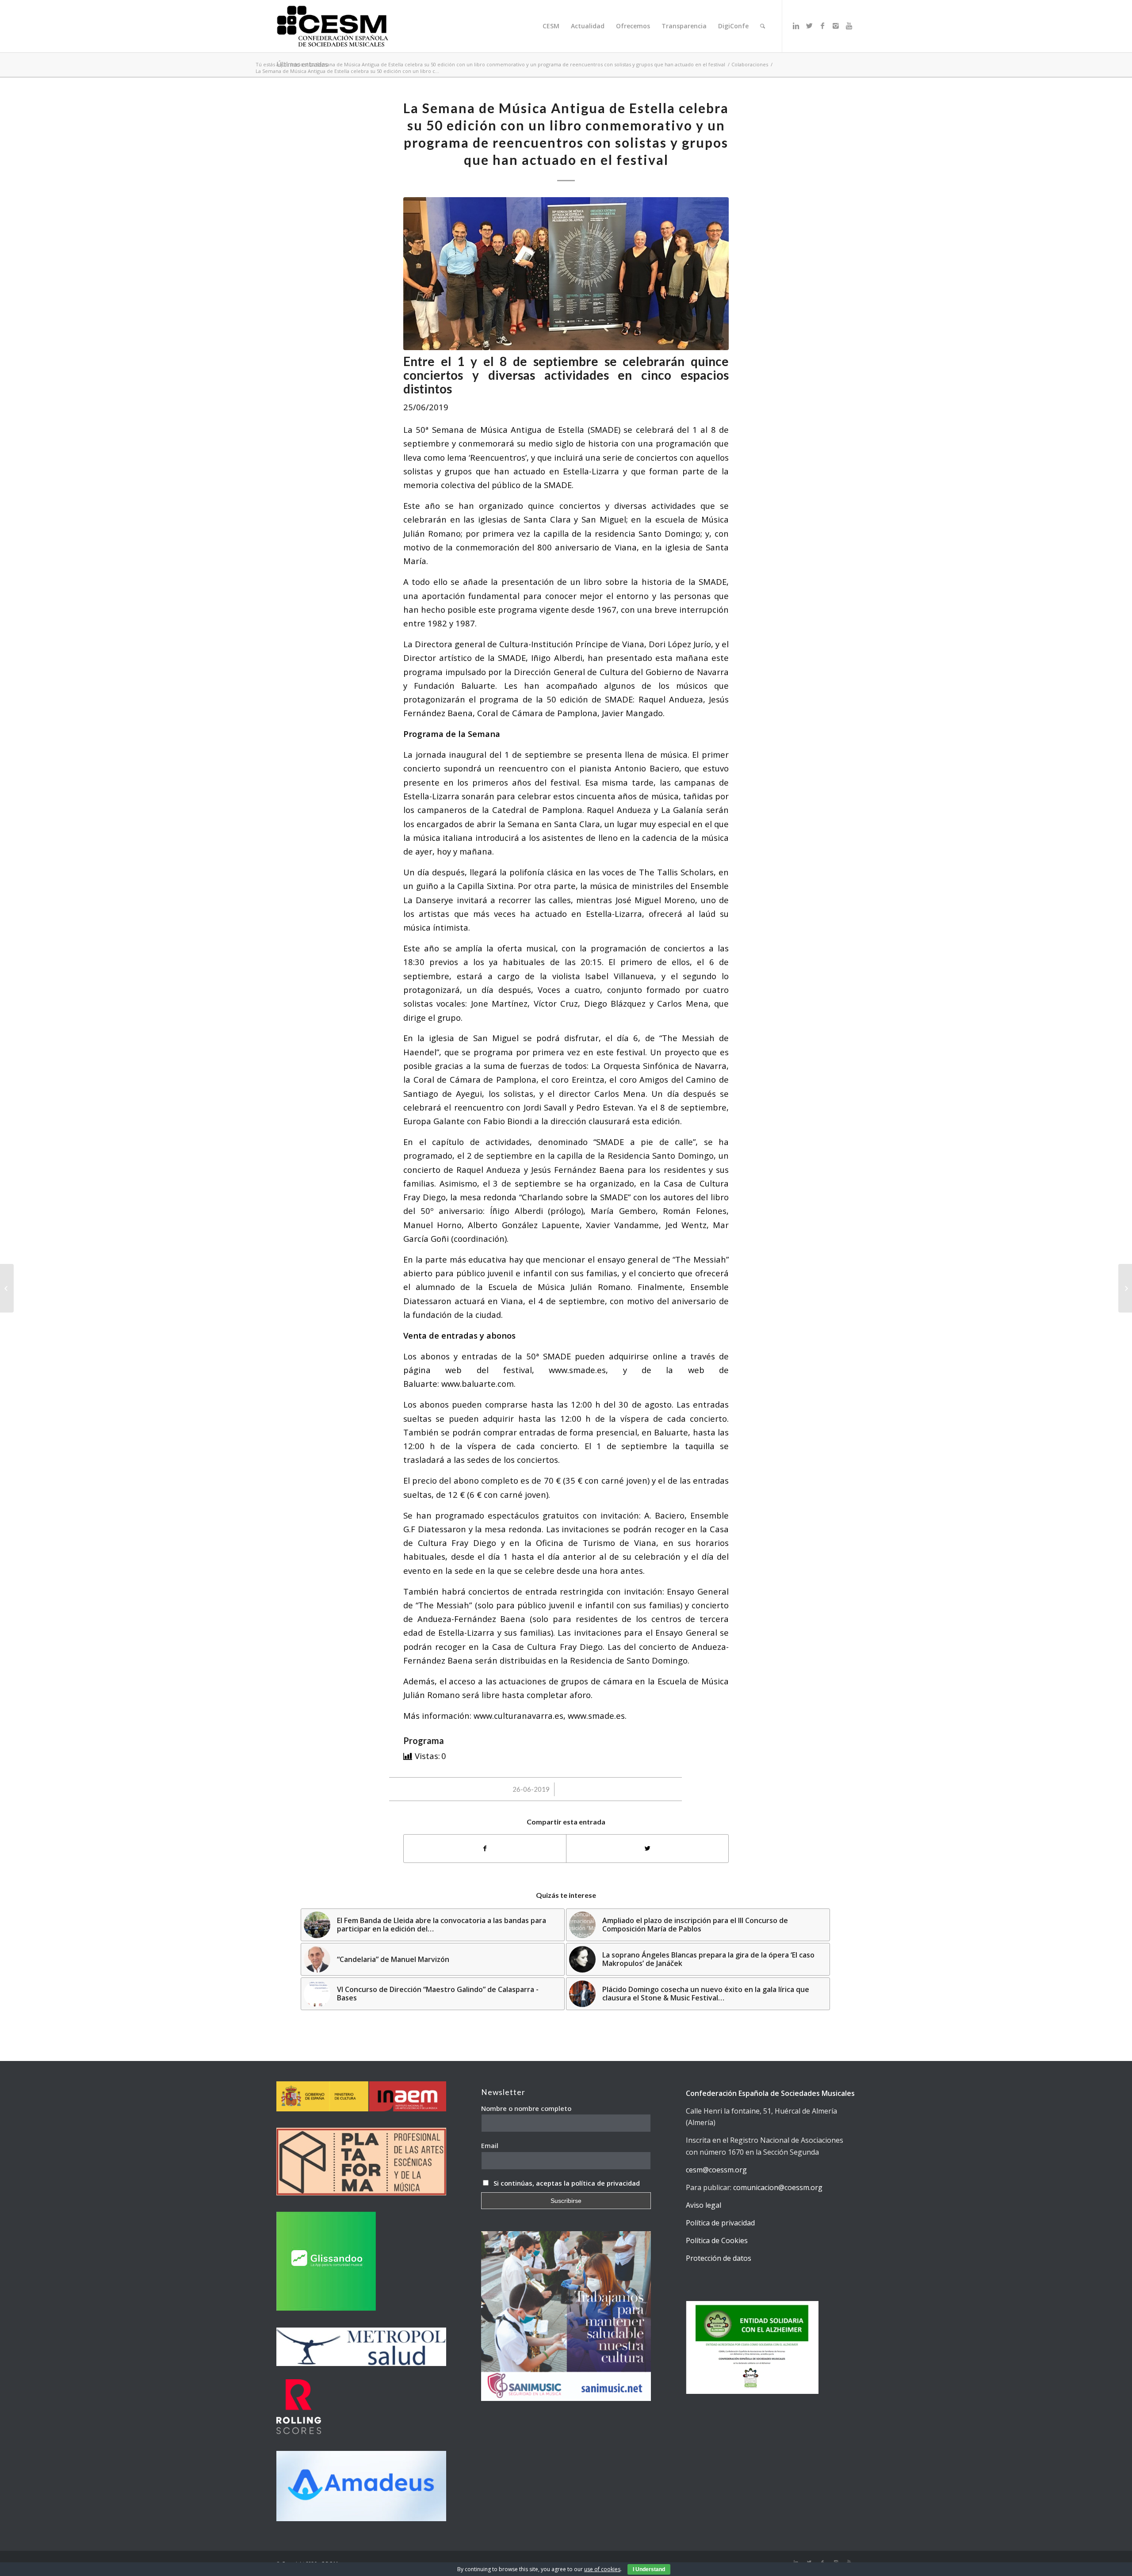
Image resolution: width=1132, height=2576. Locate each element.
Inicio (297, 64)
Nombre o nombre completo (526, 2108)
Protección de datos (719, 2258)
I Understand (649, 2569)
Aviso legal (704, 2205)
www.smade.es (596, 1715)
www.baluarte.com (478, 1383)
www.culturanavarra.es (518, 1715)
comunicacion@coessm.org (778, 2187)
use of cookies (602, 2569)
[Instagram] (836, 26)
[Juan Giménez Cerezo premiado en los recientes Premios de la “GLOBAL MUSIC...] (7, 1288)
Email (490, 2145)
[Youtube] (849, 26)
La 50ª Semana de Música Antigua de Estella (494, 429)
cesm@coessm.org (716, 2170)
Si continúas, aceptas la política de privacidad (567, 2183)
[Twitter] (809, 26)
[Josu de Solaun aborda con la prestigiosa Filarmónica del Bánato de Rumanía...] (1125, 1288)
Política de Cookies (717, 2240)
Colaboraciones (750, 64)
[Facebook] (822, 26)
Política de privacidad (720, 2223)
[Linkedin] (796, 26)
